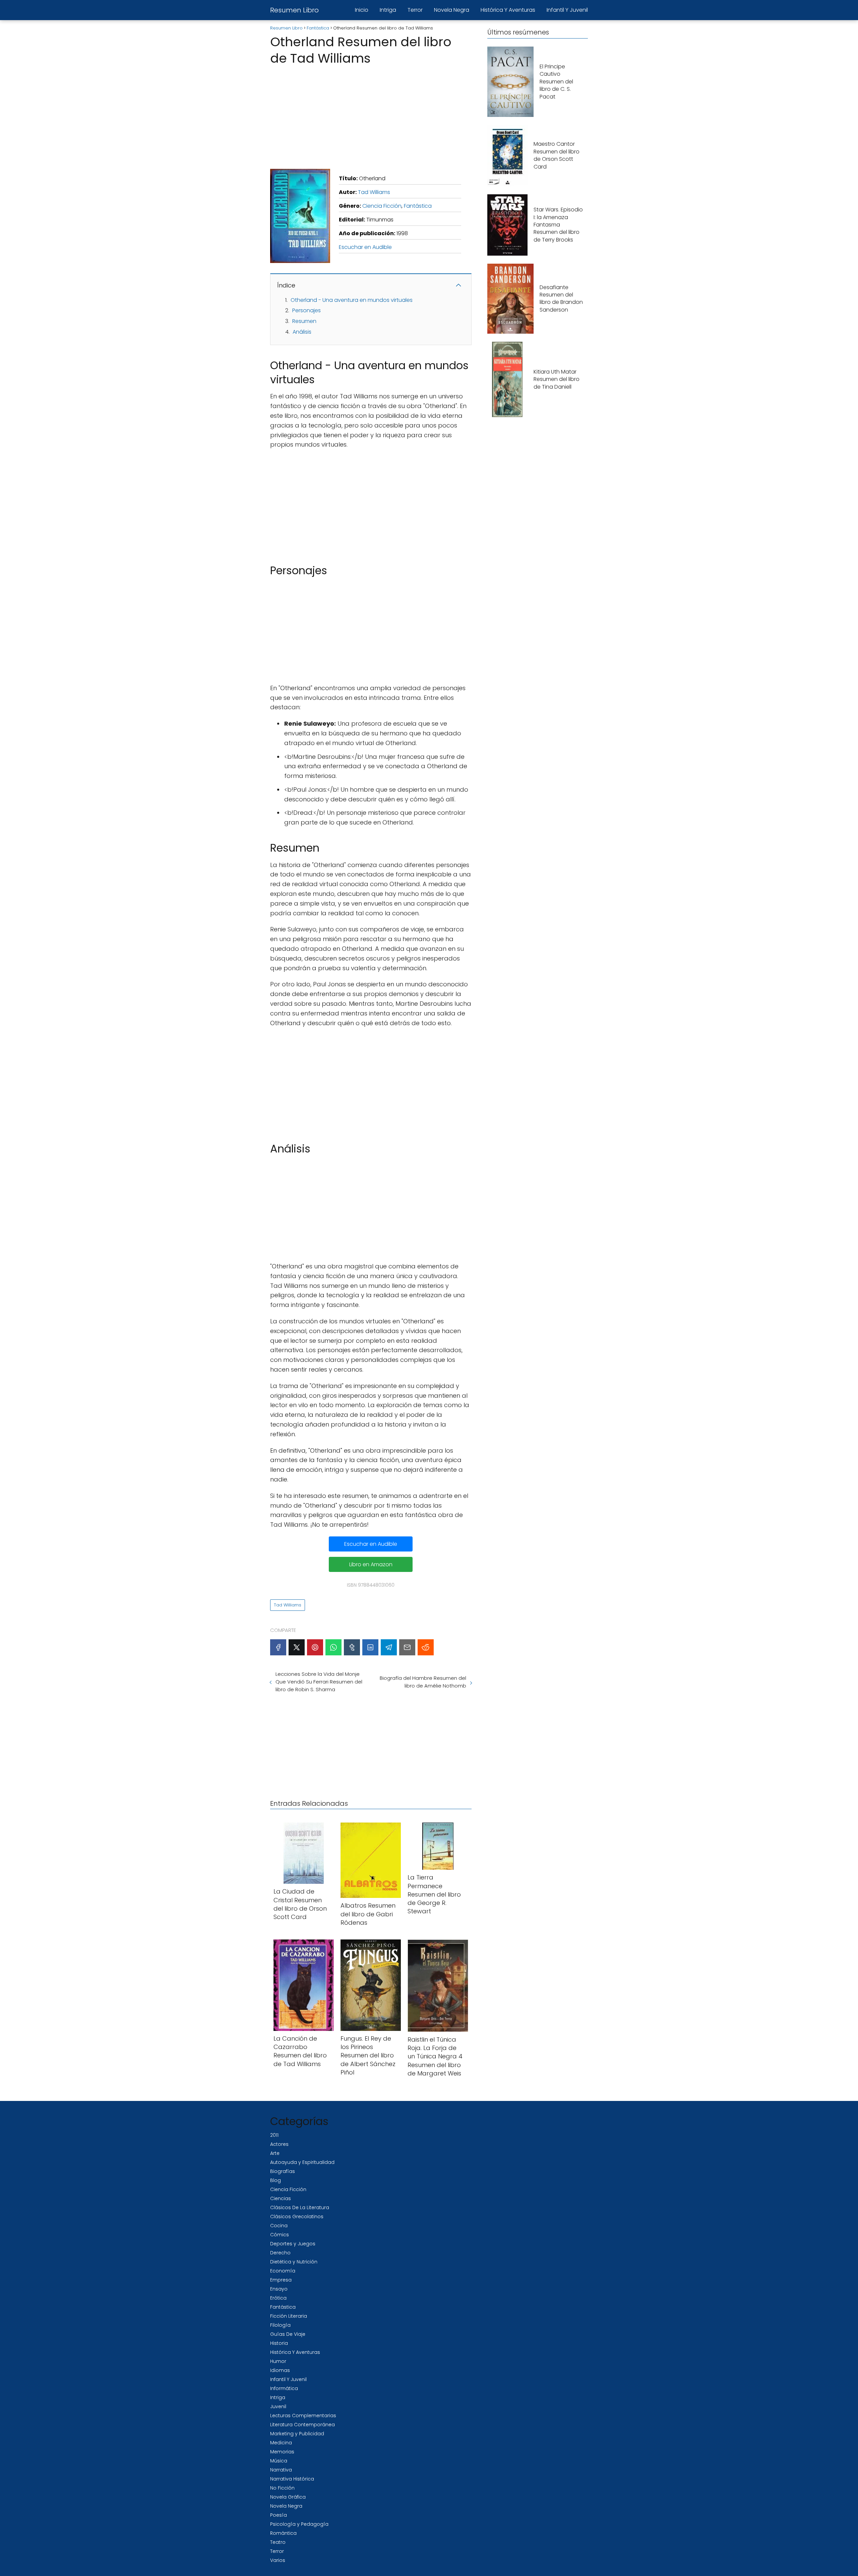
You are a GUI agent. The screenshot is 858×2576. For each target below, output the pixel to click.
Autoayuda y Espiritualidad (302, 2162)
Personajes (307, 310)
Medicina (281, 2443)
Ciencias (281, 2198)
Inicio (362, 10)
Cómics (280, 2235)
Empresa (281, 2280)
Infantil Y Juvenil (567, 10)
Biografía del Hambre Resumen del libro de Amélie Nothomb (423, 1682)
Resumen (304, 321)
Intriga (388, 10)
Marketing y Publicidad (297, 2434)
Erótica (278, 2298)
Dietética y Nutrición (294, 2262)
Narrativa (281, 2470)
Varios (278, 2560)
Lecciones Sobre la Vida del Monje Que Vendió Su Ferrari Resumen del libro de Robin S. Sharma (319, 1682)
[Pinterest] (315, 1647)
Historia (279, 2343)
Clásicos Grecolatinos (297, 2217)
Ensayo (279, 2289)
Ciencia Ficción (382, 206)
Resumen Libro (294, 10)
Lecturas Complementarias (303, 2416)
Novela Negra (452, 10)
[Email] (407, 1647)
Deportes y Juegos (293, 2244)
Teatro (278, 2542)
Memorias (282, 2452)
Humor (278, 2361)
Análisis (302, 332)
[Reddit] (426, 1647)
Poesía (279, 2515)
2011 (274, 2135)
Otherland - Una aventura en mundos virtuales (352, 300)
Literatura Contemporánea (302, 2425)
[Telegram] (389, 1647)
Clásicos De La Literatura (300, 2207)
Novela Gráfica (288, 2497)
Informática (284, 2388)
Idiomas (280, 2370)
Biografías (283, 2171)
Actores (279, 2144)
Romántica (283, 2533)
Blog (275, 2180)
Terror (415, 10)
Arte (275, 2153)
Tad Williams (374, 192)
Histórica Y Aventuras (508, 10)
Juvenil (278, 2406)
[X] (297, 1647)
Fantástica (418, 206)
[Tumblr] (352, 1647)
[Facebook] (278, 1647)
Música (279, 2461)
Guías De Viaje (288, 2334)
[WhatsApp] (333, 1647)
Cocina (279, 2226)
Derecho (280, 2253)
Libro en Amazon (371, 1564)
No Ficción (282, 2488)
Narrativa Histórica (292, 2479)
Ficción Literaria (289, 2316)
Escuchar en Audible (365, 247)
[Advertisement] (371, 115)
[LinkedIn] (370, 1647)
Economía (283, 2271)
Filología (280, 2325)
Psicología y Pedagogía (299, 2524)
